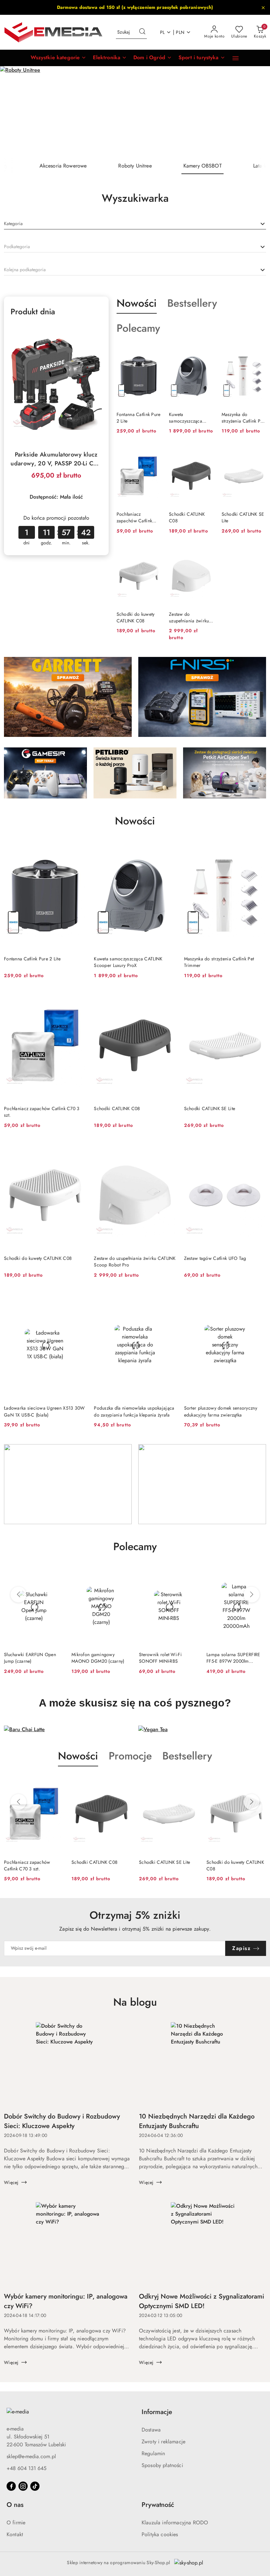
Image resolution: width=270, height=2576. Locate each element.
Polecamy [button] (135, 1547)
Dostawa (151, 2430)
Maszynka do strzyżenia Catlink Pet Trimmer (243, 418)
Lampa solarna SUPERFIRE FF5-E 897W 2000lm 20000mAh (166, 1658)
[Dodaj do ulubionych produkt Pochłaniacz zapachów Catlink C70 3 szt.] (153, 454)
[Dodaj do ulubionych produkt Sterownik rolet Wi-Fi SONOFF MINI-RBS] (123, 1574)
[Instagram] (23, 2486)
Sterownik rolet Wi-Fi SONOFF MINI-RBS (93, 1658)
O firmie (16, 2523)
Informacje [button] (157, 2412)
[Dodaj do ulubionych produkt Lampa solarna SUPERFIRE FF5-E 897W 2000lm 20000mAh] (191, 1574)
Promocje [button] (130, 1756)
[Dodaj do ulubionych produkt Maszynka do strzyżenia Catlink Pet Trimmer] (258, 354)
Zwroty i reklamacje (163, 2442)
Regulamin (153, 2453)
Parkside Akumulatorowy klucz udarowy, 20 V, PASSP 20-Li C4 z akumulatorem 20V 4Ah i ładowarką (56, 459)
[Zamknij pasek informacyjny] (263, 8)
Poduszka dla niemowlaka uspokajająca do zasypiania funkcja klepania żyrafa (134, 1411)
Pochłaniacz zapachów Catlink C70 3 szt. (134, 517)
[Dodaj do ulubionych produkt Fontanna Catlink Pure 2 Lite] (153, 354)
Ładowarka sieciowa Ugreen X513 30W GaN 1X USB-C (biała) (44, 1411)
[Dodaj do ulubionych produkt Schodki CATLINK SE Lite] (258, 454)
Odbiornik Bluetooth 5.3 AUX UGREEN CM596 (236, 1658)
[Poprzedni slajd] (14, 112)
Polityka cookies (160, 2534)
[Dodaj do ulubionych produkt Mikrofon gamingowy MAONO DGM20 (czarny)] (56, 1574)
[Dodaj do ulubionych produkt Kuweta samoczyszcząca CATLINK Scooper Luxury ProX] (206, 354)
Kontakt (15, 2534)
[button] (58, 58)
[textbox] (13, 224)
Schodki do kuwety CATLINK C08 (136, 617)
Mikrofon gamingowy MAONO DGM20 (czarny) (30, 1658)
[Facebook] (11, 2486)
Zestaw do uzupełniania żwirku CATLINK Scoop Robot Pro (189, 617)
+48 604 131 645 (27, 2468)
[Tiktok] (35, 2486)
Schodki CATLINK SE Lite (243, 517)
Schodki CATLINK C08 (187, 517)
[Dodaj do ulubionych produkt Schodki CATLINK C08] (206, 454)
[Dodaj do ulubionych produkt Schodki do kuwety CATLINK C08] (153, 554)
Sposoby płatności (162, 2465)
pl (162, 32)
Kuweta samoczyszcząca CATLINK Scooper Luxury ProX (187, 418)
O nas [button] (15, 2505)
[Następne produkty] (252, 1595)
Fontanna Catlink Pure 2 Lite (139, 418)
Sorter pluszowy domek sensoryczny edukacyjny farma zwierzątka (221, 1411)
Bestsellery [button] (187, 1756)
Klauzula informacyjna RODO (175, 2523)
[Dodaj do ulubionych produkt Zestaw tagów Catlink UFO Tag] (258, 1148)
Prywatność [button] (158, 2505)
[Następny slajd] (256, 112)
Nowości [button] (78, 1756)
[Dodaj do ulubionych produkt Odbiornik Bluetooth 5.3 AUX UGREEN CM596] (258, 1574)
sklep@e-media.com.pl (31, 2456)
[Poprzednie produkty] (18, 1595)
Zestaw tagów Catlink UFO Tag (215, 1258)
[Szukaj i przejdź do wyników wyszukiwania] (142, 32)
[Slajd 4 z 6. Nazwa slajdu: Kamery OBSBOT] (135, 112)
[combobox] (135, 224)
